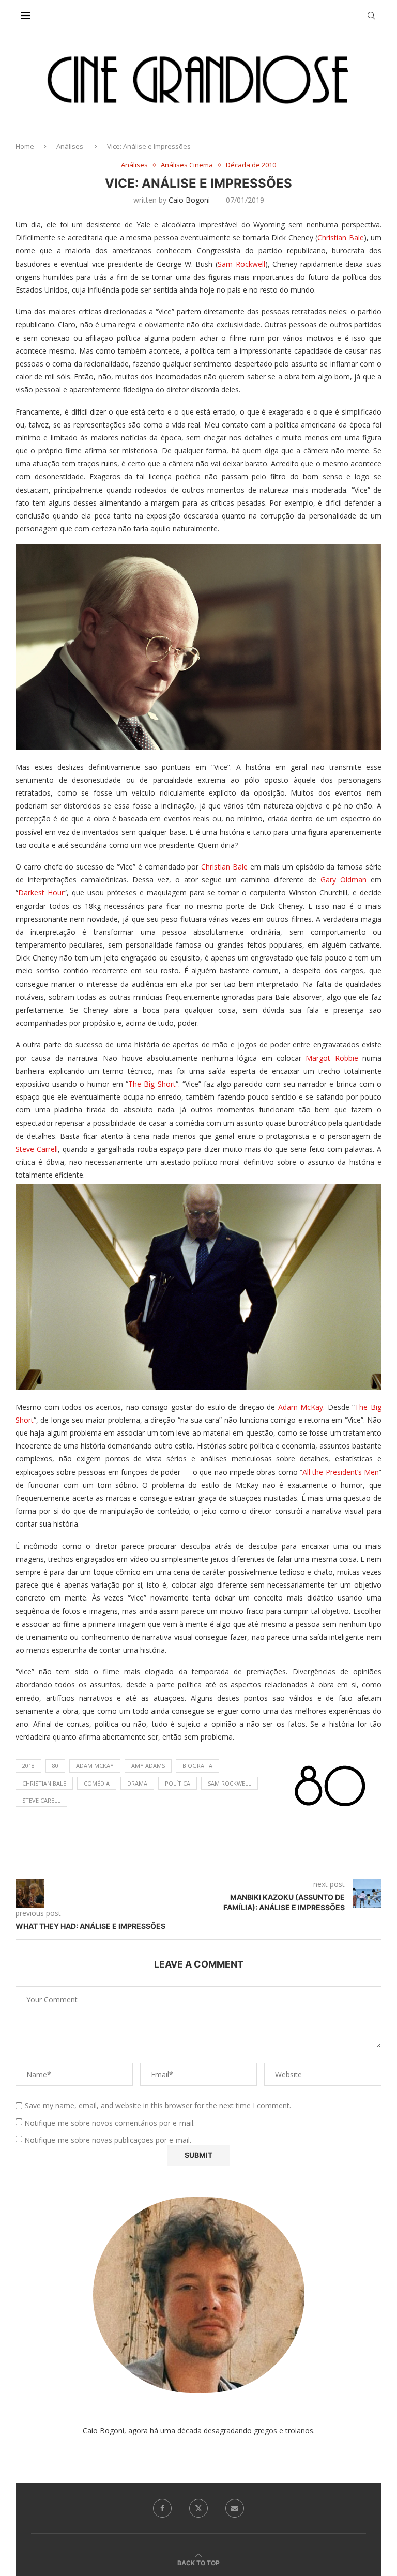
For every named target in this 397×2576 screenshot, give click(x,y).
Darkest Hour (41, 893)
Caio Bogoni (189, 200)
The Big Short (152, 1084)
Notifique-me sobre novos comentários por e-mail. (110, 2123)
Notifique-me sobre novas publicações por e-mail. (108, 2140)
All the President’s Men (341, 1472)
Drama (137, 1783)
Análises (70, 146)
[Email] (235, 2508)
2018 (28, 1766)
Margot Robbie (332, 1058)
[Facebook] (162, 2508)
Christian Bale (340, 238)
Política (178, 1783)
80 (55, 1766)
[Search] (371, 16)
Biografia (197, 1766)
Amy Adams (148, 1766)
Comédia (97, 1783)
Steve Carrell (37, 1149)
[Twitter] (198, 2508)
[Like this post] (209, 1858)
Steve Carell (41, 1800)
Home (25, 146)
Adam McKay (301, 1407)
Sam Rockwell (241, 264)
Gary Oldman (343, 880)
